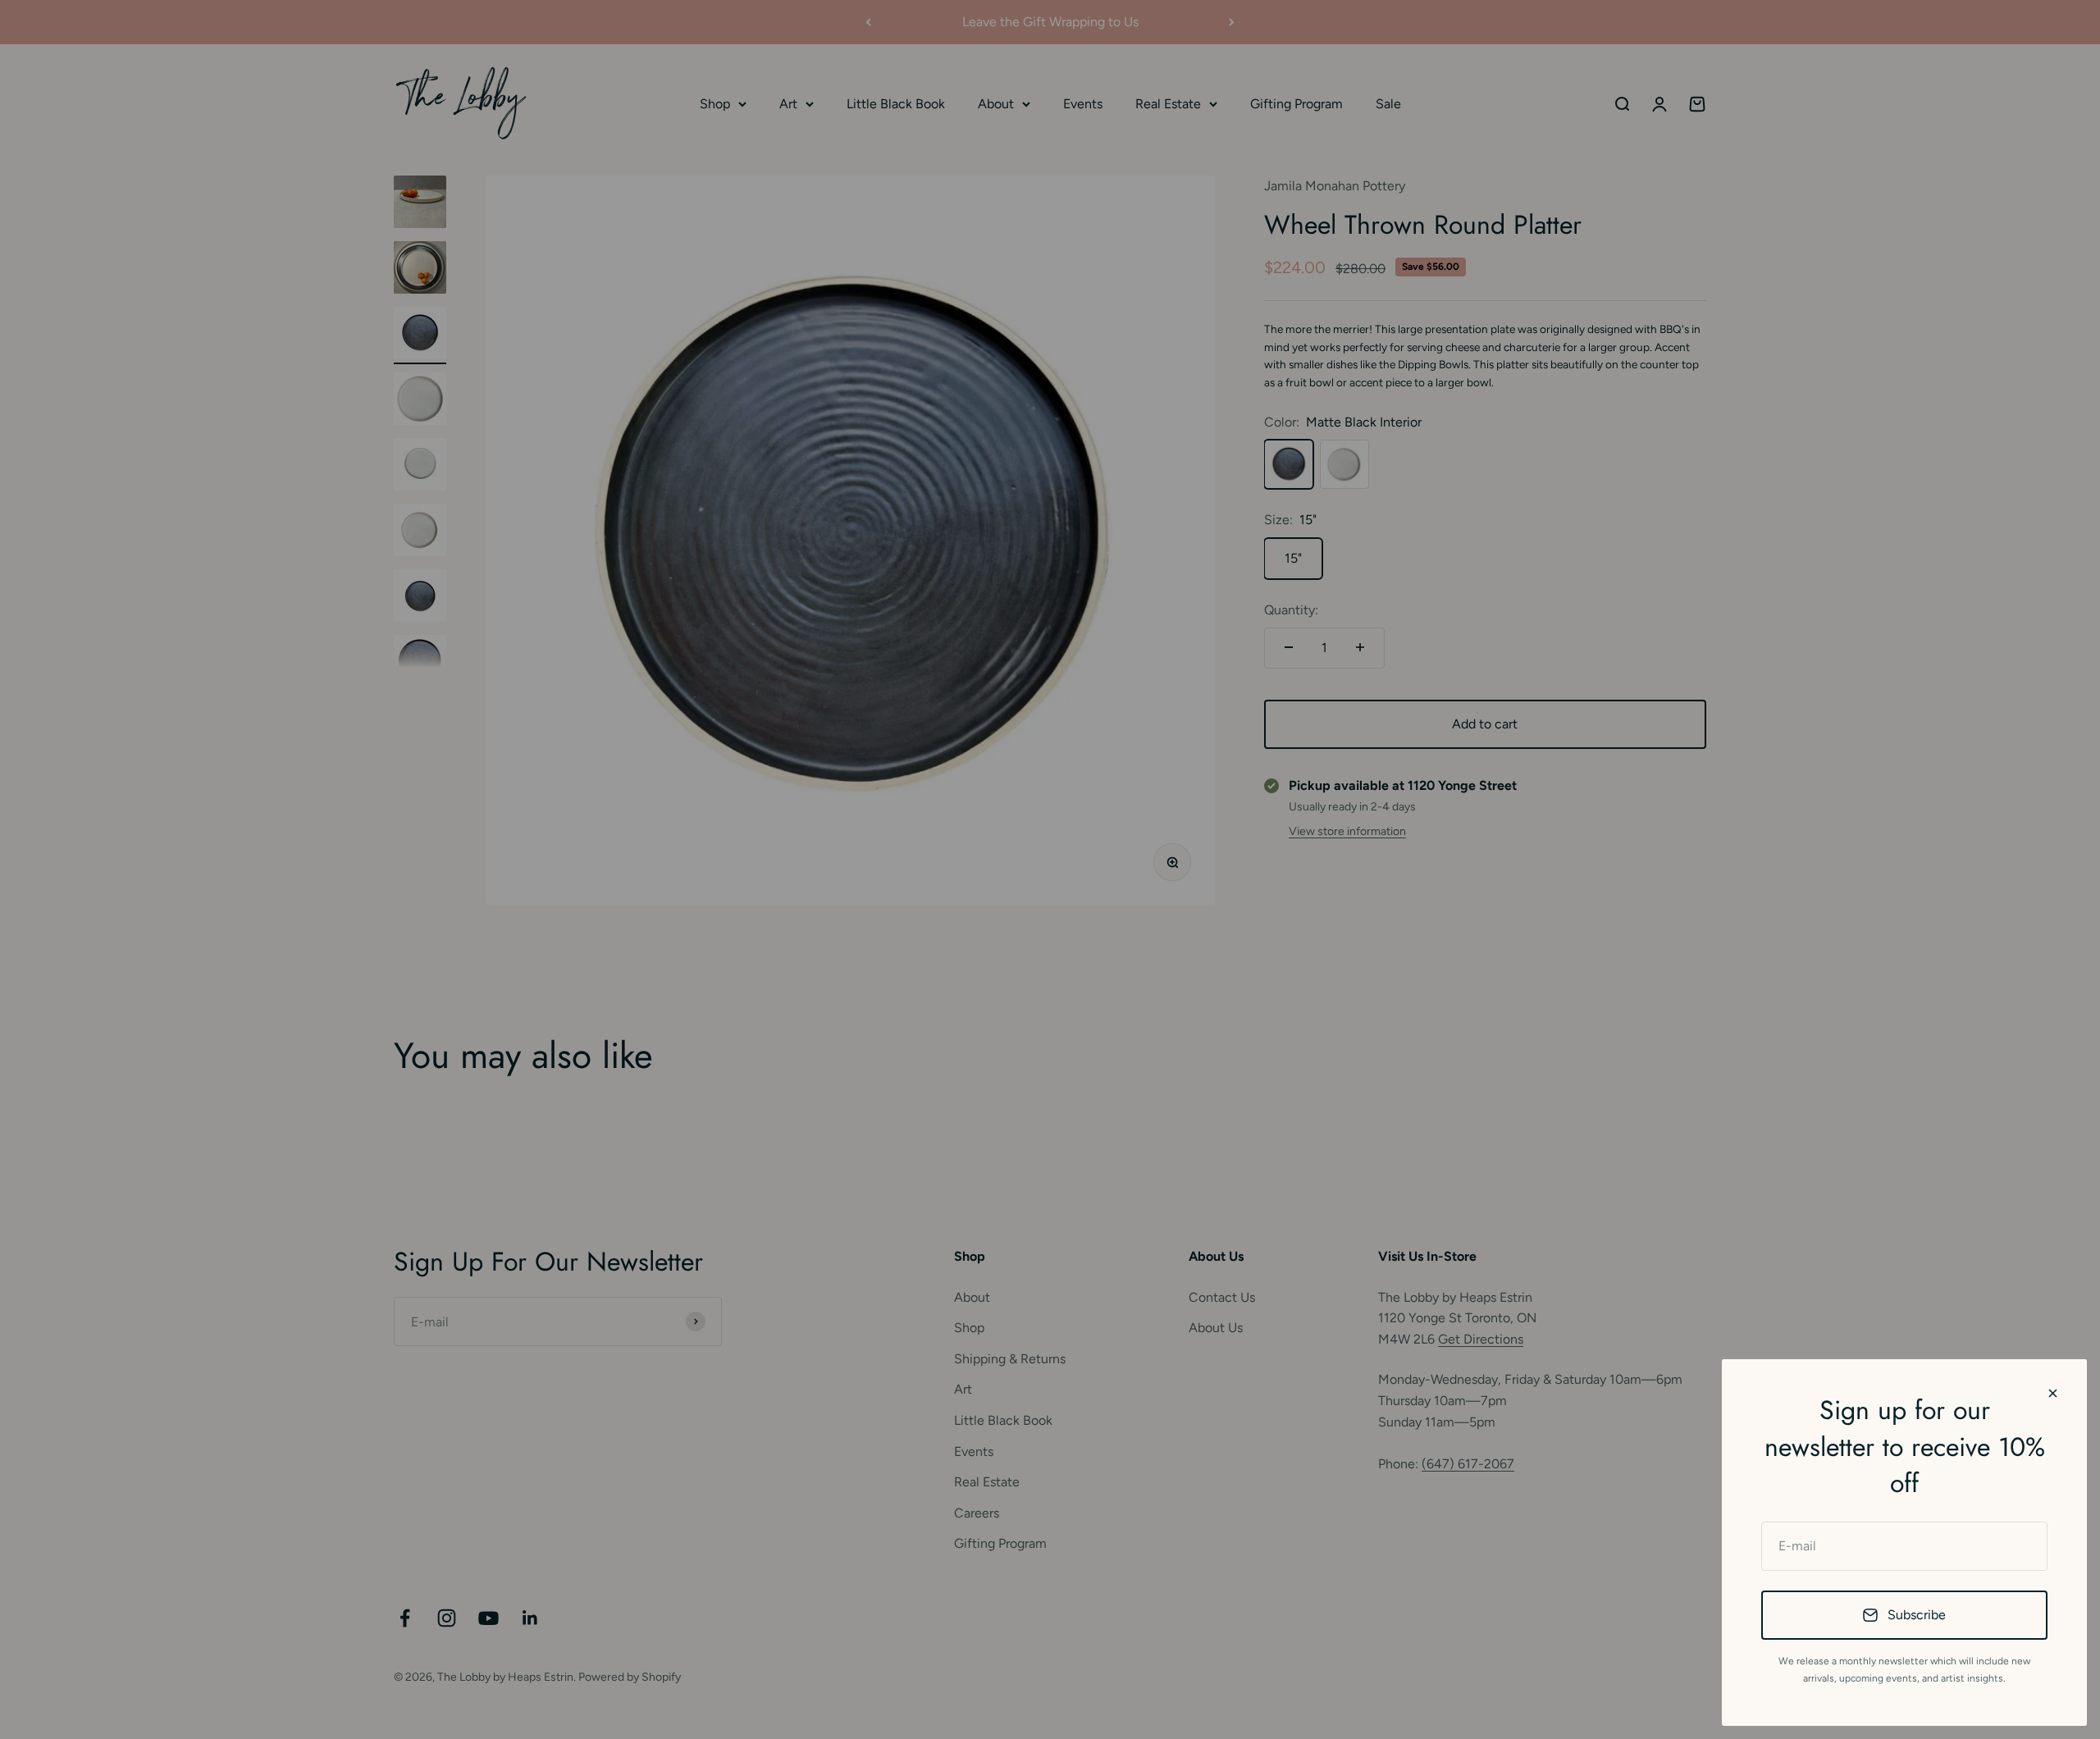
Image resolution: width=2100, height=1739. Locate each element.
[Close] (2053, 1393)
